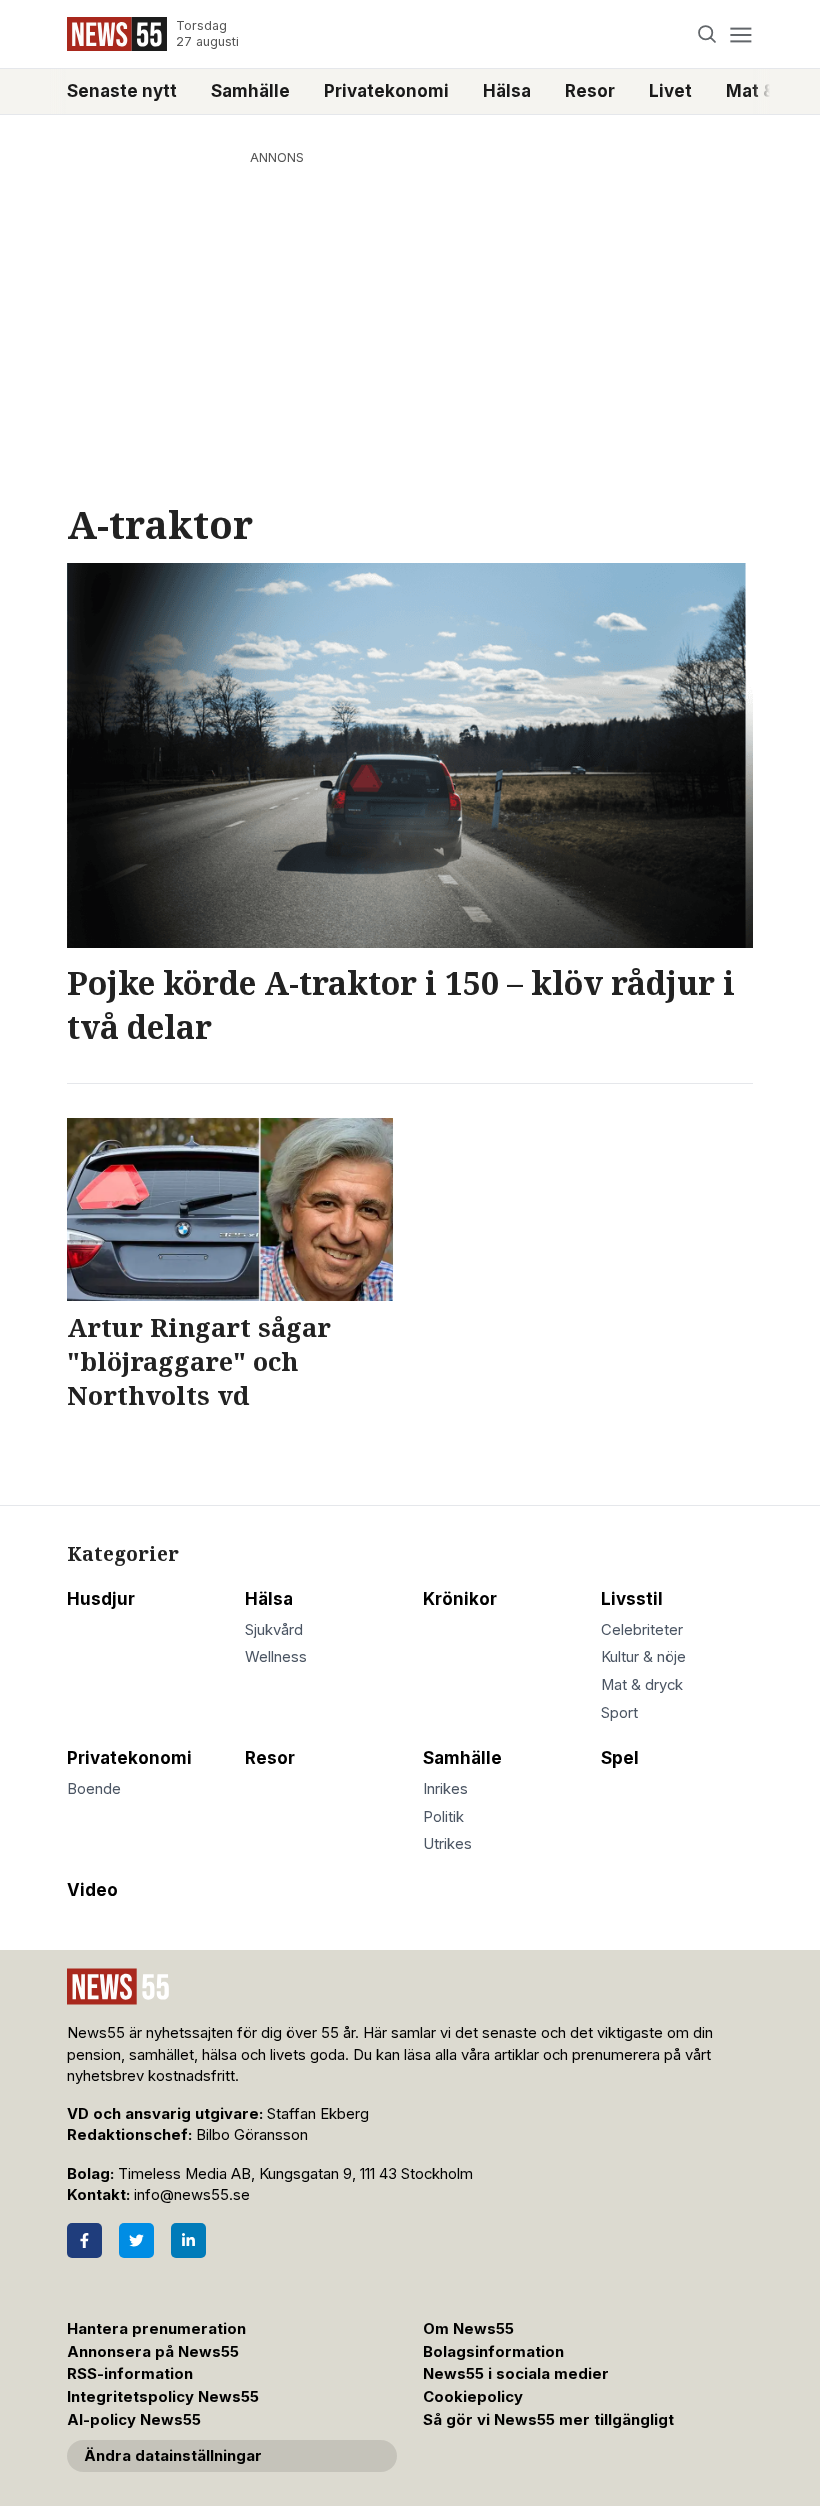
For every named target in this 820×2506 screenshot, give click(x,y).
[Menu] (740, 34)
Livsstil (632, 1599)
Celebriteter (642, 1630)
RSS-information (130, 2374)
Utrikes (447, 1844)
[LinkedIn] (188, 2240)
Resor (590, 91)
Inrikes (445, 1789)
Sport (619, 1713)
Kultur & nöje (643, 1657)
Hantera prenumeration (156, 2329)
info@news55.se (192, 2195)
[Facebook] (84, 2240)
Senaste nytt (122, 91)
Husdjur (101, 1599)
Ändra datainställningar (173, 2456)
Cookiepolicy (473, 2397)
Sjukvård (274, 1630)
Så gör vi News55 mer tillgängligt (550, 2420)
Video (92, 1890)
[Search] (707, 34)
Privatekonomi (386, 91)
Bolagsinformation (493, 2352)
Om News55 (468, 2329)
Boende (94, 1789)
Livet (670, 91)
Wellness (276, 1657)
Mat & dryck (642, 1685)
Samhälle (250, 91)
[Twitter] (136, 2240)
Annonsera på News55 (153, 2352)
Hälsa (507, 91)
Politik (443, 1817)
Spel (620, 1758)
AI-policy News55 (134, 2420)
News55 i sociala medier (516, 2374)
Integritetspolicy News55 (163, 2397)
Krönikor (460, 1599)
